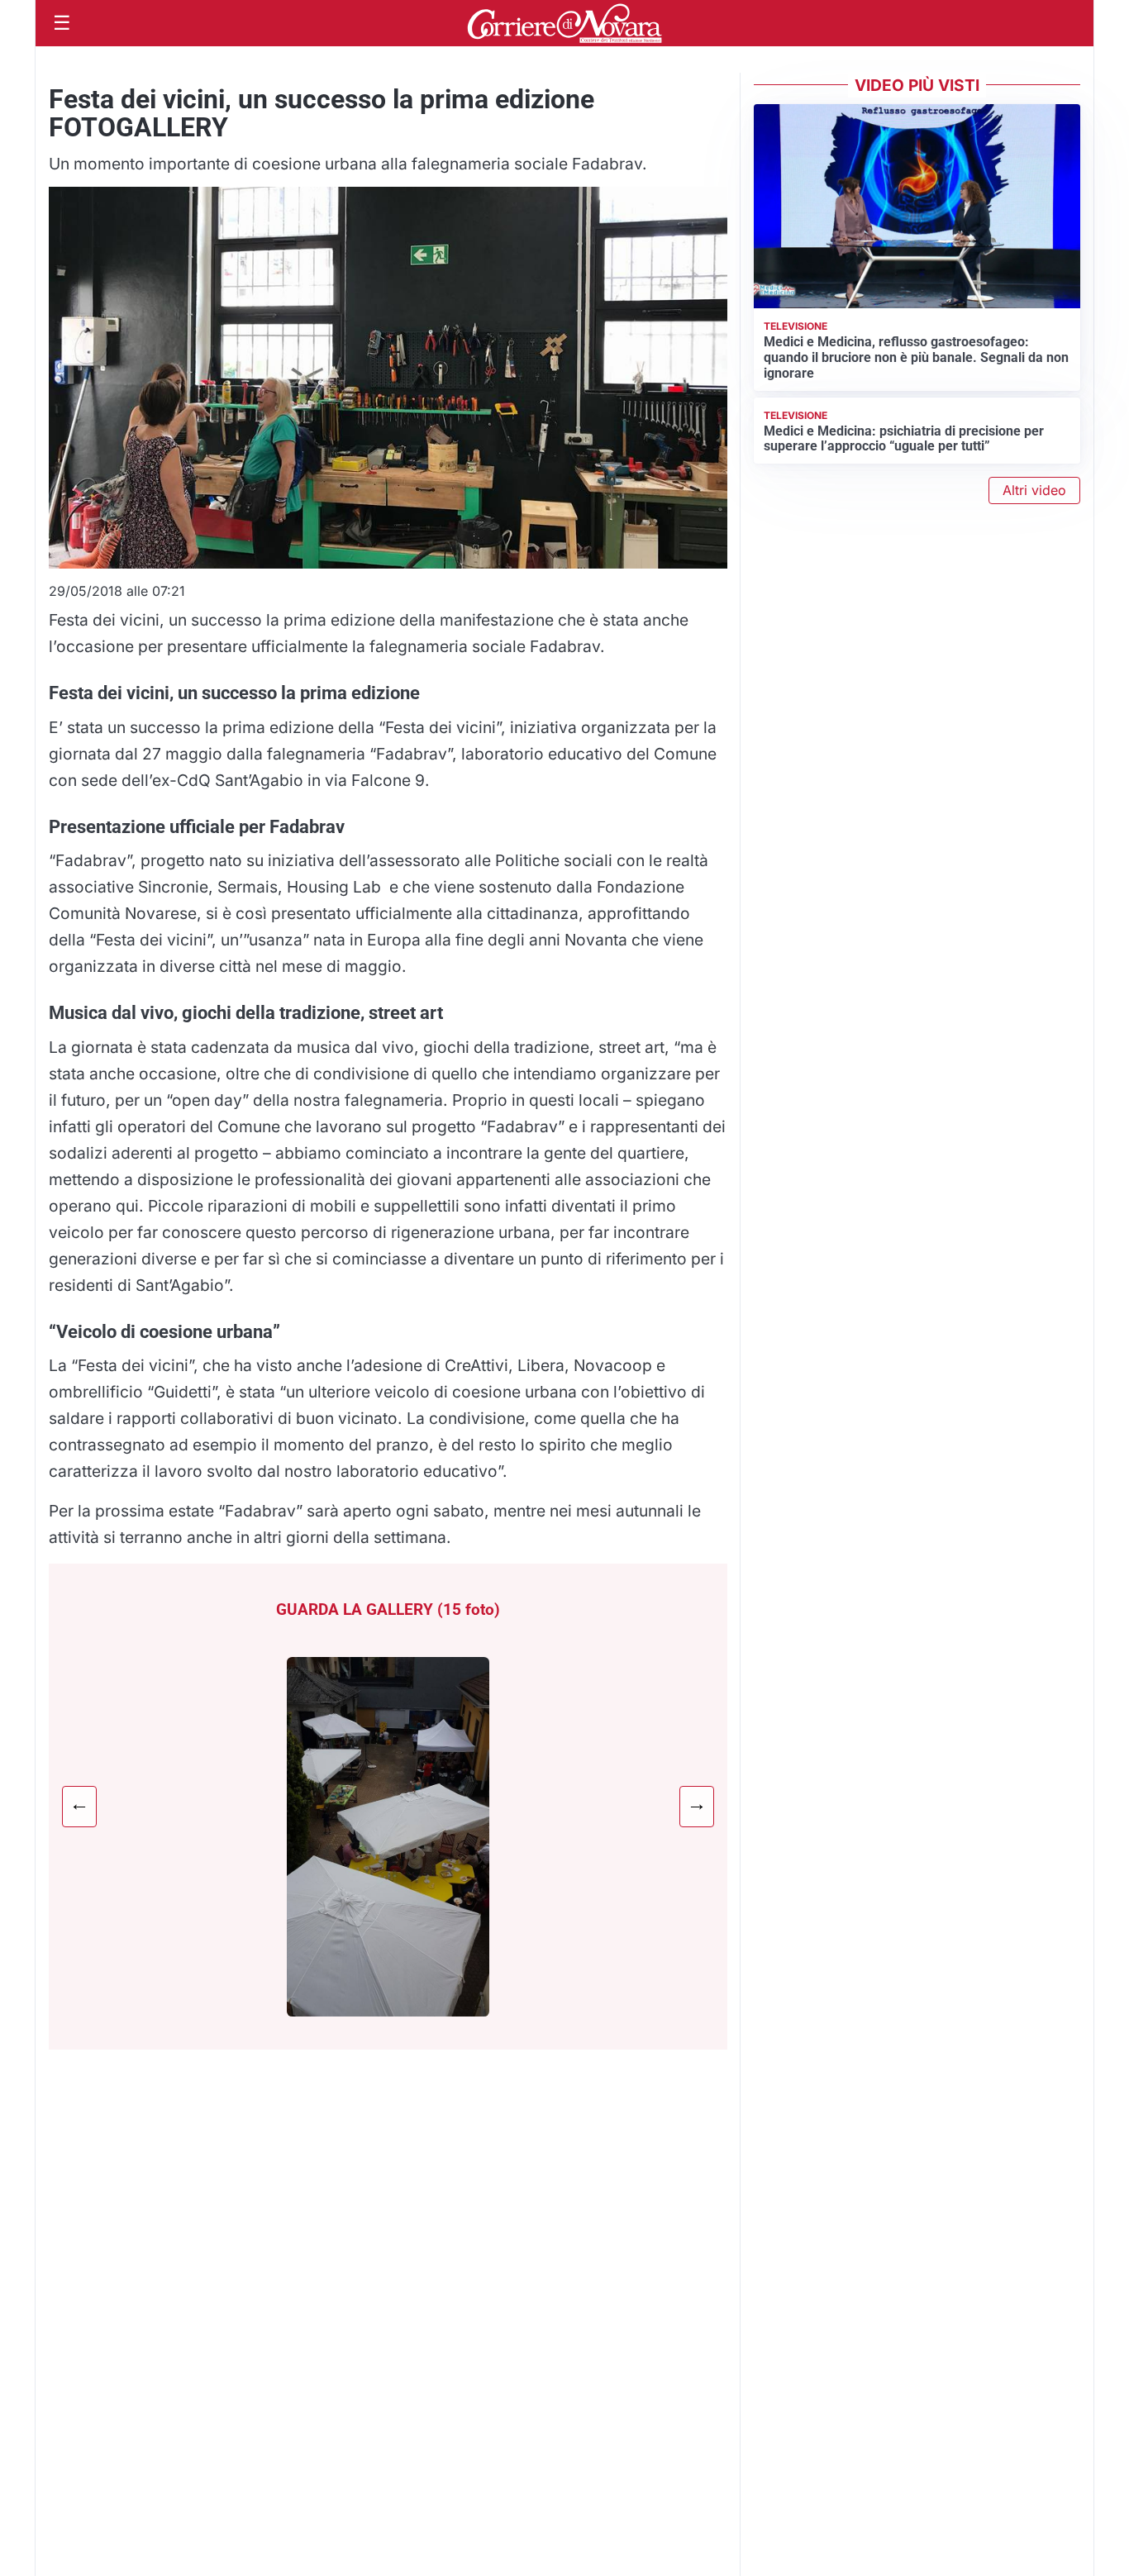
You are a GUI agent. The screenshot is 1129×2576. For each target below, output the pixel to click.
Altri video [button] (1034, 490)
